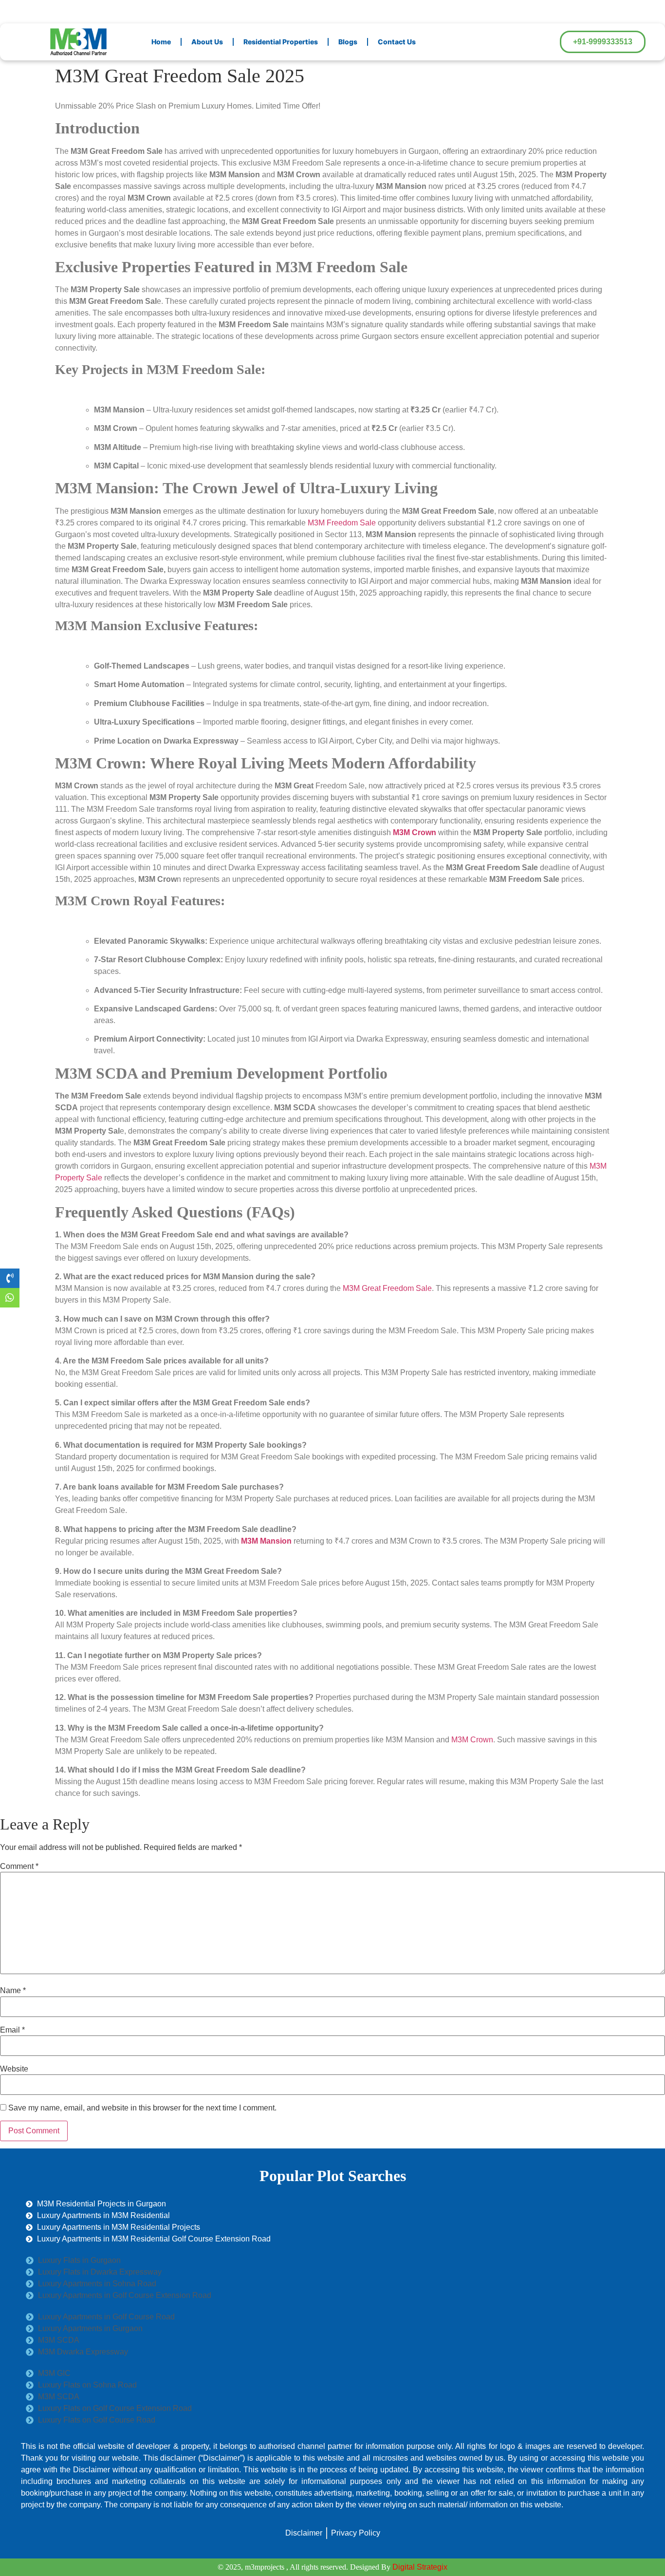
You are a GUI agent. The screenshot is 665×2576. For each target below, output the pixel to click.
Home (161, 42)
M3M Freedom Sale (343, 523)
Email (12, 2030)
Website (14, 2069)
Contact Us (397, 42)
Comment (19, 1867)
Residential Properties (281, 42)
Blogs (348, 42)
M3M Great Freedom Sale (386, 1288)
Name (13, 1991)
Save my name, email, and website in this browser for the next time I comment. (142, 2108)
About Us (207, 42)
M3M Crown (472, 1740)
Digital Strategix (420, 2567)
